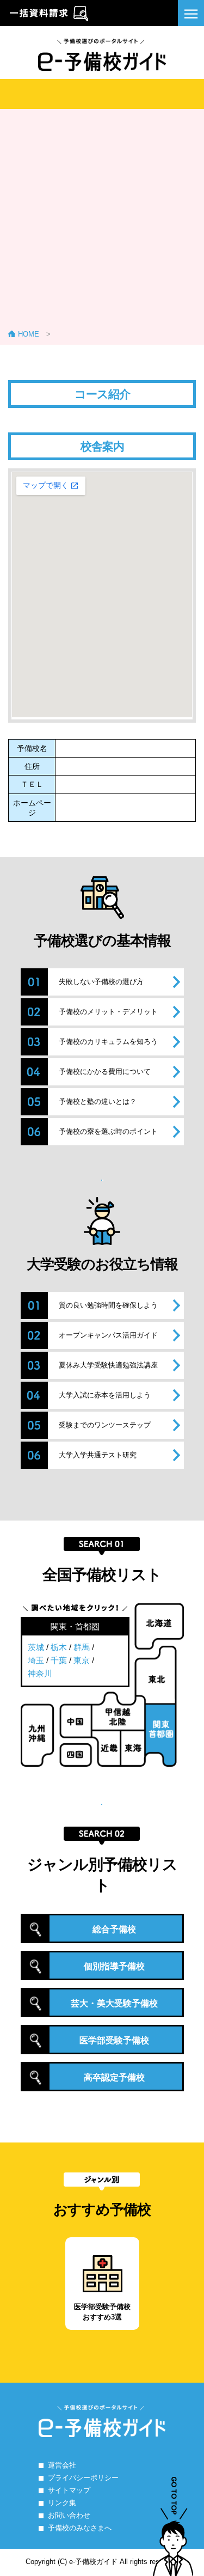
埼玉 (36, 1660)
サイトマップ (69, 2490)
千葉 (59, 1660)
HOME (29, 334)
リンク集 (62, 2503)
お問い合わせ (69, 2515)
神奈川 (40, 1673)
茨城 (36, 1647)
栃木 (59, 1647)
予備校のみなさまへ (80, 2528)
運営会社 (62, 2465)
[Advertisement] (102, 222)
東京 (82, 1660)
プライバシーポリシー (83, 2478)
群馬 (82, 1647)
